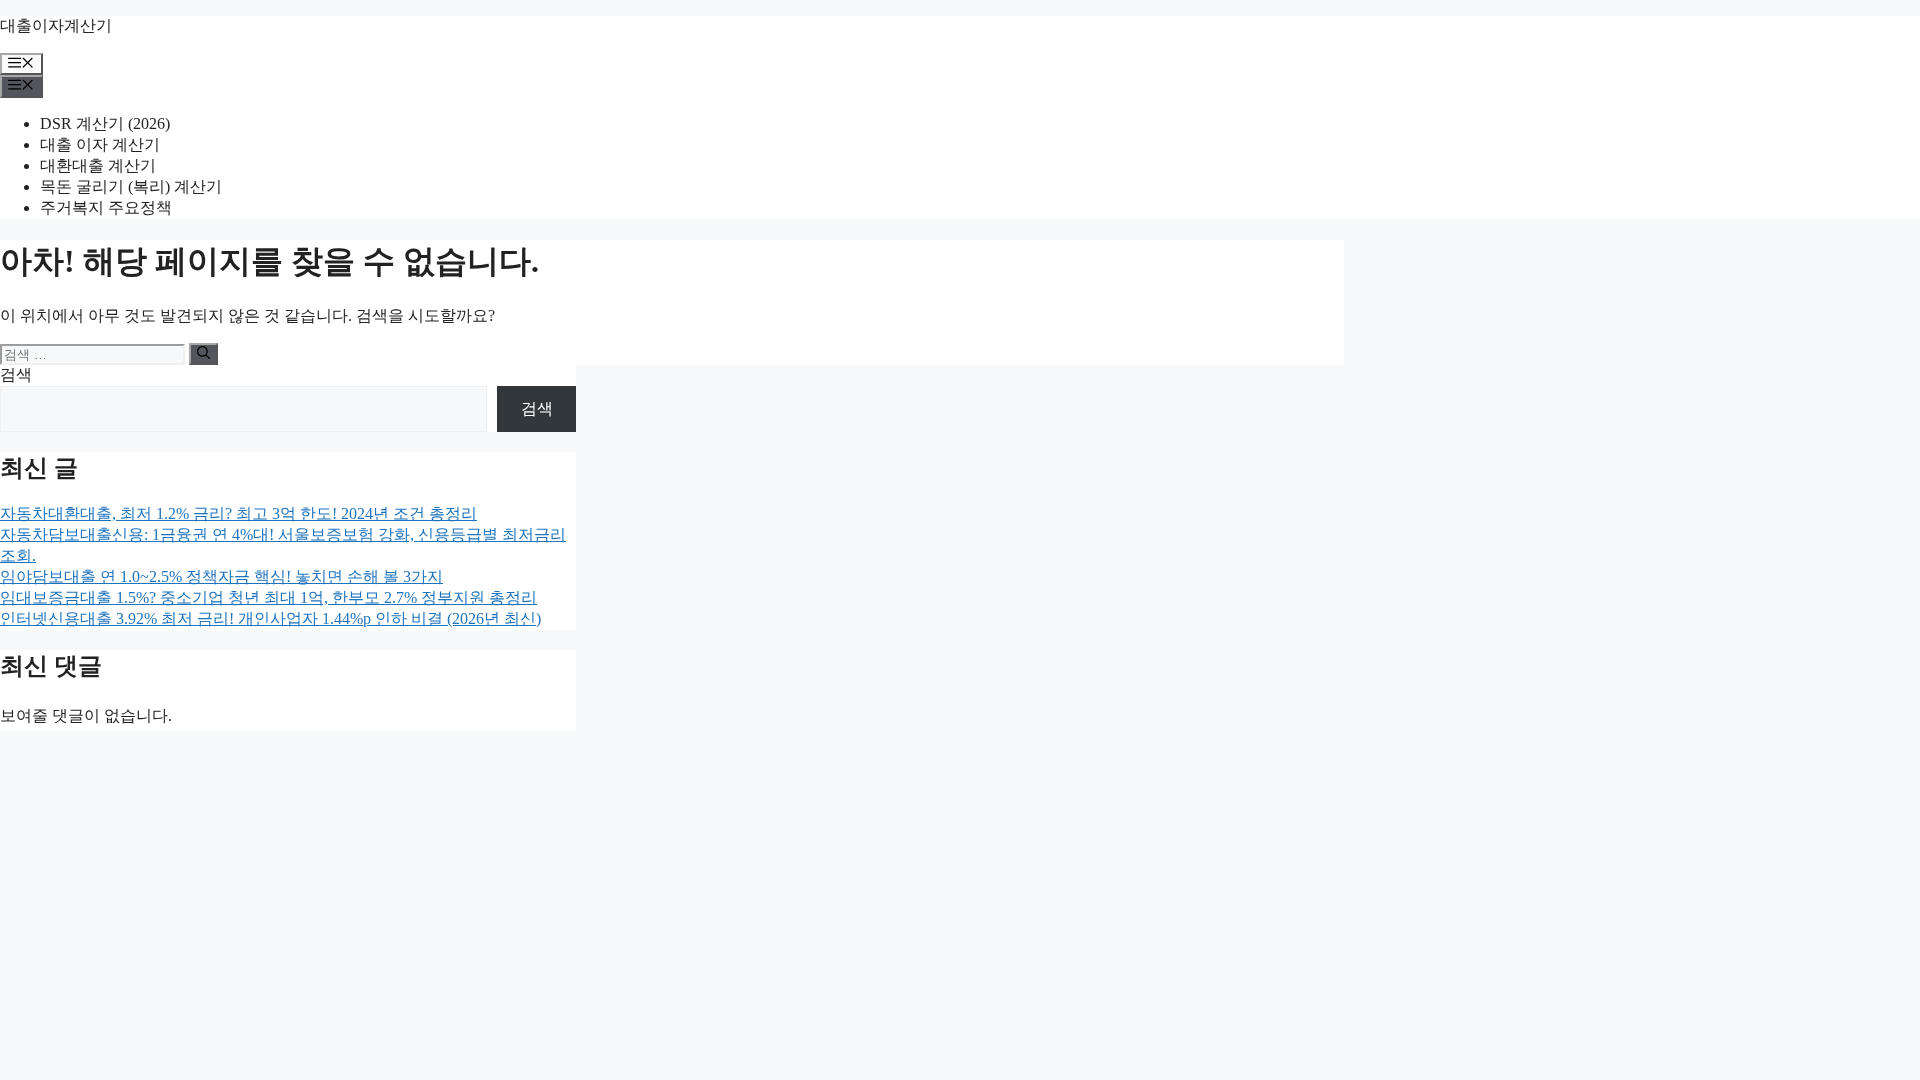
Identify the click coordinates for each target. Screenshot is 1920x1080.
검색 (16, 374)
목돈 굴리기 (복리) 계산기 (131, 186)
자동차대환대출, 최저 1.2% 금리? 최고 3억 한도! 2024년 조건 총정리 (238, 513)
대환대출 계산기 (98, 165)
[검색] (203, 354)
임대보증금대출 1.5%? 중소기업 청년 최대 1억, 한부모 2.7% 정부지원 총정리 (268, 597)
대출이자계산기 (56, 25)
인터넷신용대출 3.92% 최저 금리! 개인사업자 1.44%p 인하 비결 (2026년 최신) (270, 618)
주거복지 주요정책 (106, 207)
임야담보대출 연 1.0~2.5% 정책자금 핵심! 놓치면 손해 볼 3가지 (221, 576)
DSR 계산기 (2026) (105, 123)
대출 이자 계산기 (100, 144)
